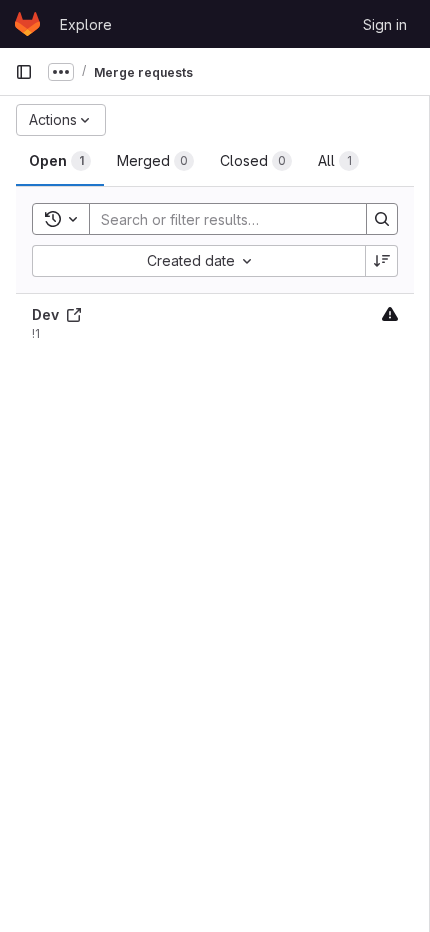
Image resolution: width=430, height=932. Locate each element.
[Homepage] (27, 24)
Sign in (385, 24)
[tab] (60, 161)
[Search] (382, 219)
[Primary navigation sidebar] (24, 72)
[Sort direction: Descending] (382, 261)
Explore (86, 24)
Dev (47, 314)
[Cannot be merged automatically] (390, 313)
